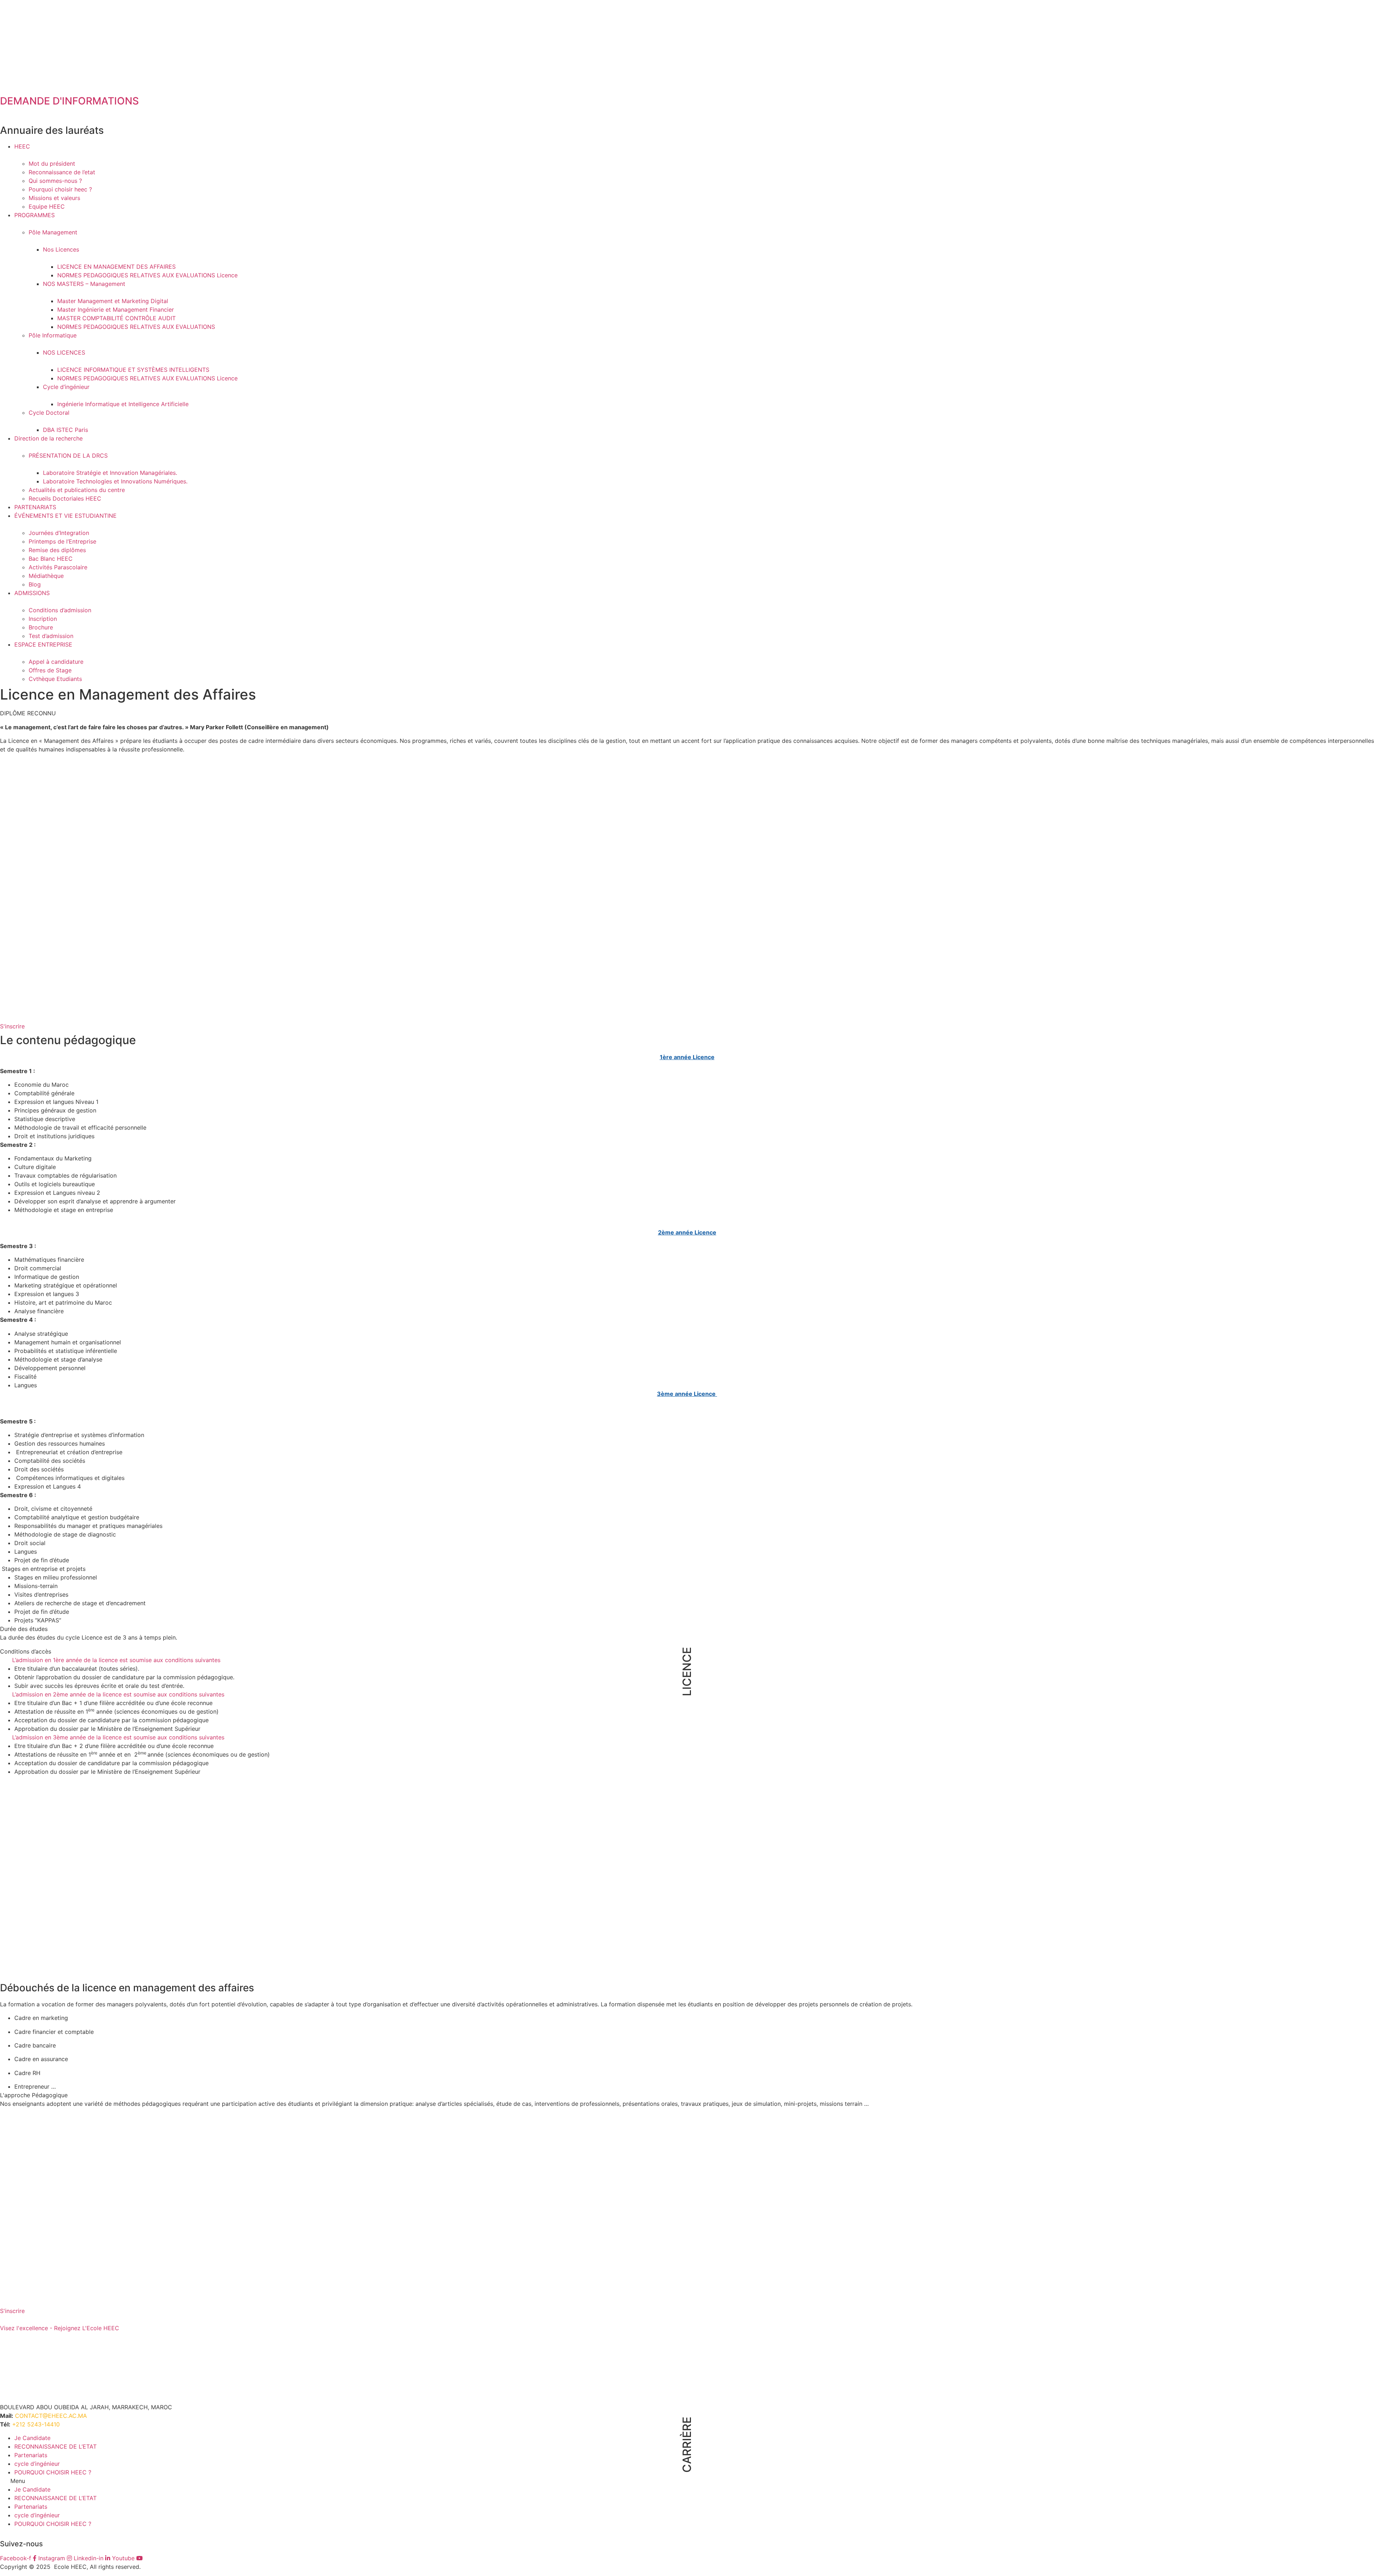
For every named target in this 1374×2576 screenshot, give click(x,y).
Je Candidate (32, 2438)
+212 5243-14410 (36, 2424)
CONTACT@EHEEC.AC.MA (51, 2416)
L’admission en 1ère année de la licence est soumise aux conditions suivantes (116, 1660)
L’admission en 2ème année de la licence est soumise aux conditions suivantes (119, 1694)
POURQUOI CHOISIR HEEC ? (53, 2472)
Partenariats (31, 2455)
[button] (12, 1026)
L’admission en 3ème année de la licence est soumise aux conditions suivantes (119, 1737)
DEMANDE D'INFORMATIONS (69, 101)
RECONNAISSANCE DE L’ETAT (55, 2446)
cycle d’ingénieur (37, 2464)
